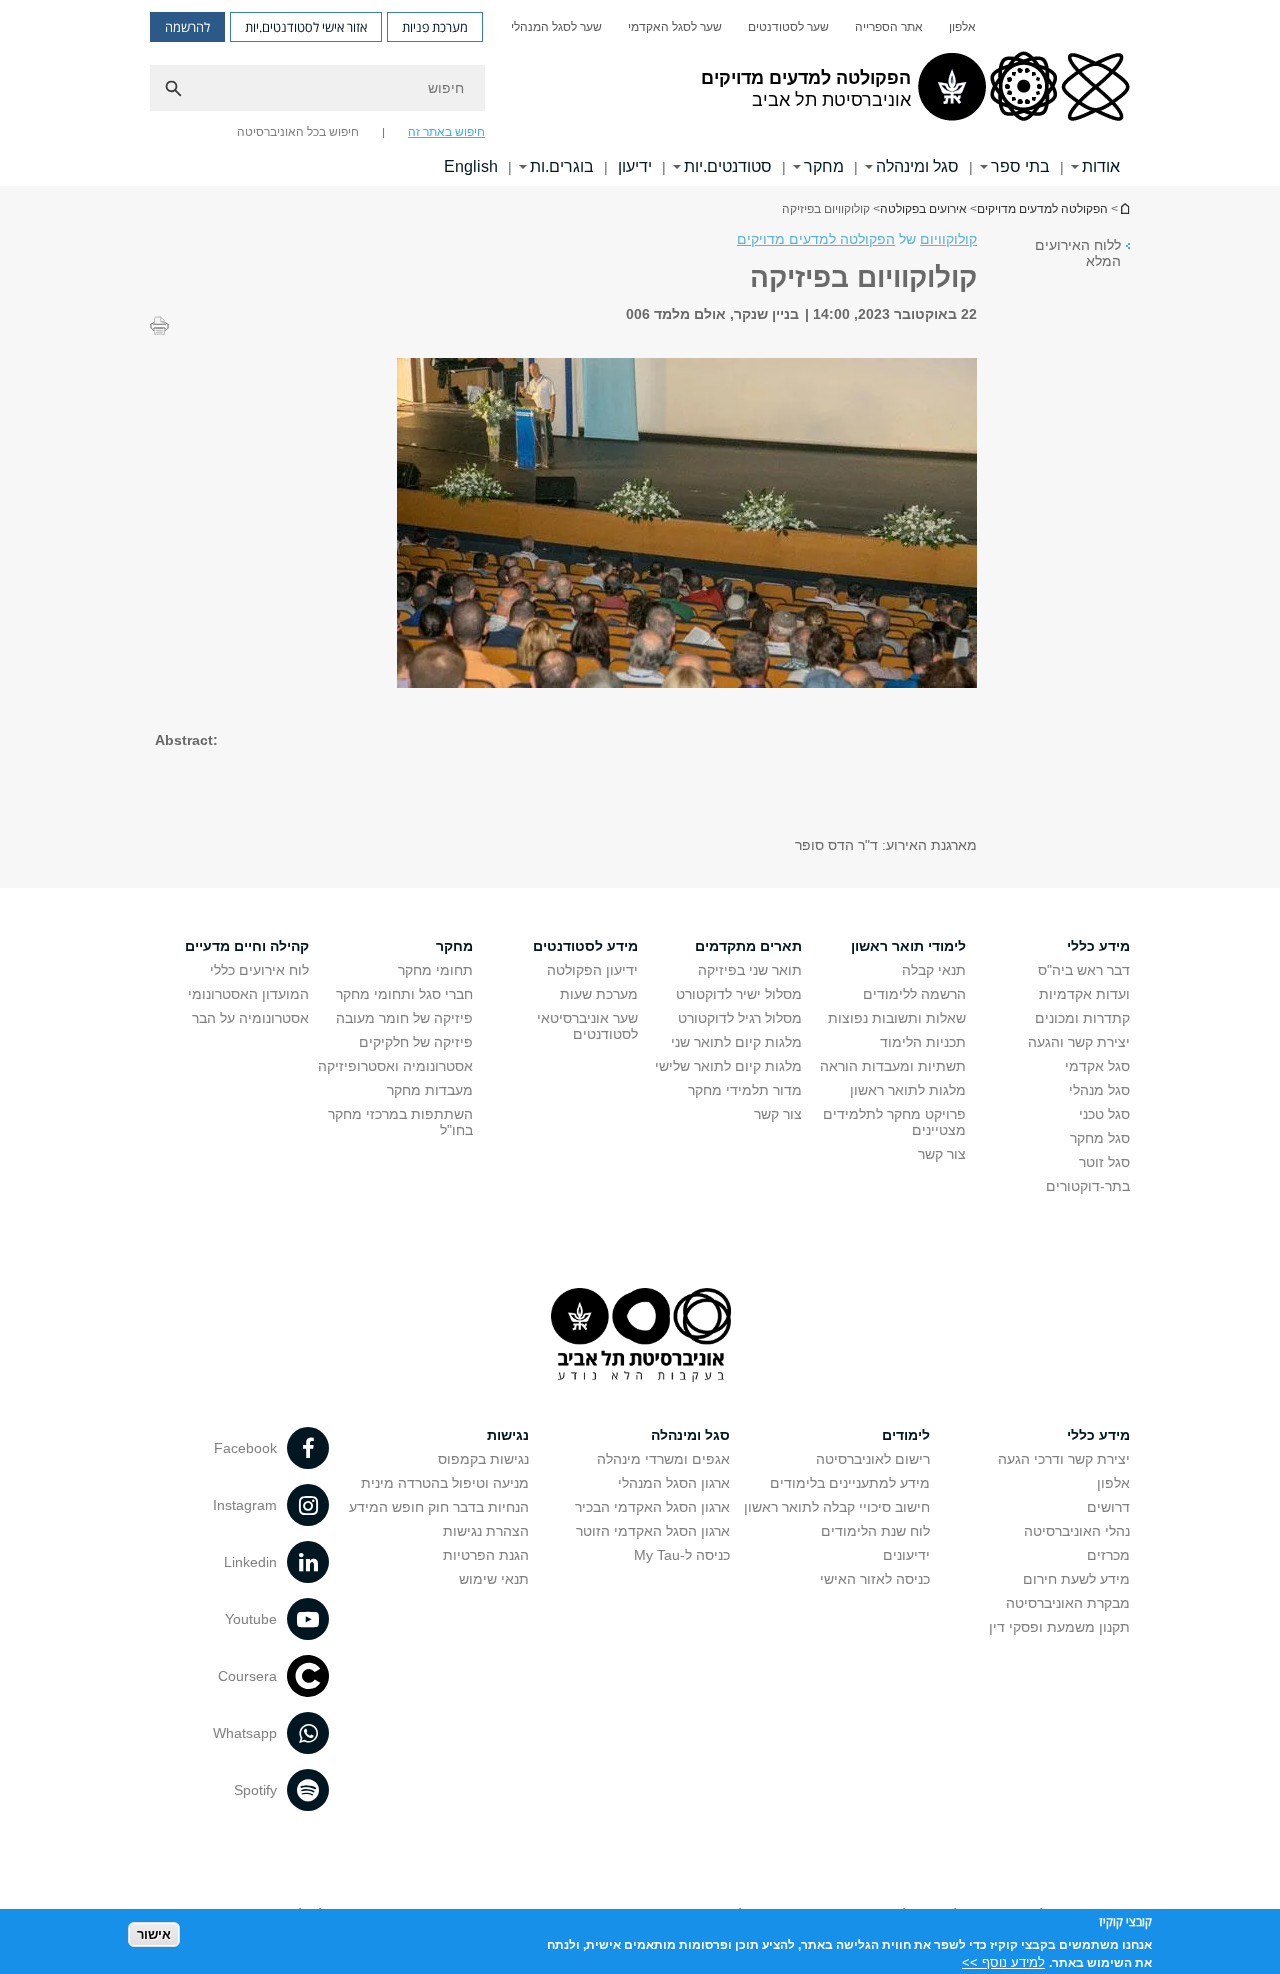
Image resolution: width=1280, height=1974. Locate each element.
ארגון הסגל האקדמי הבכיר (652, 1507)
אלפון (962, 27)
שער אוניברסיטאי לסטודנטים (587, 1026)
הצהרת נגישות (486, 1531)
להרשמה (187, 27)
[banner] (640, 93)
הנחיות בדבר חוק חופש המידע (439, 1507)
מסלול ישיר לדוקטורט (739, 994)
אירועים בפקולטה (923, 209)
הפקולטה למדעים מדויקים (1042, 209)
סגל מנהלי (1099, 1090)
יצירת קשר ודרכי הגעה (1064, 1459)
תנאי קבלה (934, 970)
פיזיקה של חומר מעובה (404, 1018)
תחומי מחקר (435, 970)
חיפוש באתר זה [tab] (446, 132)
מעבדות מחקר (430, 1090)
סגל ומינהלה (917, 166)
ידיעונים (906, 1555)
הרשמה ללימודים (914, 994)
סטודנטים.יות (728, 166)
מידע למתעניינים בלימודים (850, 1483)
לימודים (906, 1435)
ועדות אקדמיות (1084, 994)
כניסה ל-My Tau (682, 1555)
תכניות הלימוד (923, 1042)
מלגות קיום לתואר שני (736, 1042)
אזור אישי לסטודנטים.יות (306, 27)
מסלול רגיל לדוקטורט (740, 1018)
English (471, 166)
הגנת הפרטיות (486, 1555)
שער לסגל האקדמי (675, 27)
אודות (1101, 166)
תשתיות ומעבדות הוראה (893, 1066)
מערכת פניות (435, 27)
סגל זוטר (1104, 1162)
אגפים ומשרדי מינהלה (663, 1459)
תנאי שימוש (494, 1579)
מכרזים (1108, 1555)
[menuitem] (962, 27)
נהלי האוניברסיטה (1077, 1531)
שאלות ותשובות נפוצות (897, 1018)
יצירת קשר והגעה (1079, 1042)
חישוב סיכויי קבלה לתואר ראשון (837, 1507)
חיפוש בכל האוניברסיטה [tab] (298, 132)
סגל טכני (1104, 1114)
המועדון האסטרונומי (248, 994)
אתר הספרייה (889, 27)
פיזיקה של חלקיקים (416, 1042)
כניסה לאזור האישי (875, 1579)
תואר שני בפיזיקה (750, 970)
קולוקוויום (948, 239)
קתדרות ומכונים (1082, 1018)
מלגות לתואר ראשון (908, 1090)
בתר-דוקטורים (1088, 1186)
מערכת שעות (599, 994)
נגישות (508, 1435)
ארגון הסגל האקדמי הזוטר (653, 1531)
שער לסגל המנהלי (556, 27)
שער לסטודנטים (788, 27)
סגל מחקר (1100, 1138)
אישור (154, 1934)
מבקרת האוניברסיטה (1068, 1603)
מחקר (824, 166)
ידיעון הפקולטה (592, 970)
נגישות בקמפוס (483, 1459)
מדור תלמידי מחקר (745, 1090)
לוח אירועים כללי (259, 970)
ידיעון (635, 166)
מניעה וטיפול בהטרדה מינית (445, 1483)
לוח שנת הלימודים (875, 1531)
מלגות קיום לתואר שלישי (728, 1066)
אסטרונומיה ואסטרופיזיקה (395, 1066)
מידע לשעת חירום (1076, 1579)
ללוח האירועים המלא (1078, 253)
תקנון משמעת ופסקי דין (1059, 1627)
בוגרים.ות (562, 166)
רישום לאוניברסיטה (873, 1459)
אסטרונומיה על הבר (250, 1018)
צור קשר (942, 1154)
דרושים (1108, 1507)
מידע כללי (1098, 1435)
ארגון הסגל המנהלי (674, 1483)
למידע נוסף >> (1003, 1961)
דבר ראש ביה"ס (1084, 970)
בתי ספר (1020, 166)
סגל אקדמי (1097, 1066)
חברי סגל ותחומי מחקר (404, 994)
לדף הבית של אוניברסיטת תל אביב (1124, 208)
